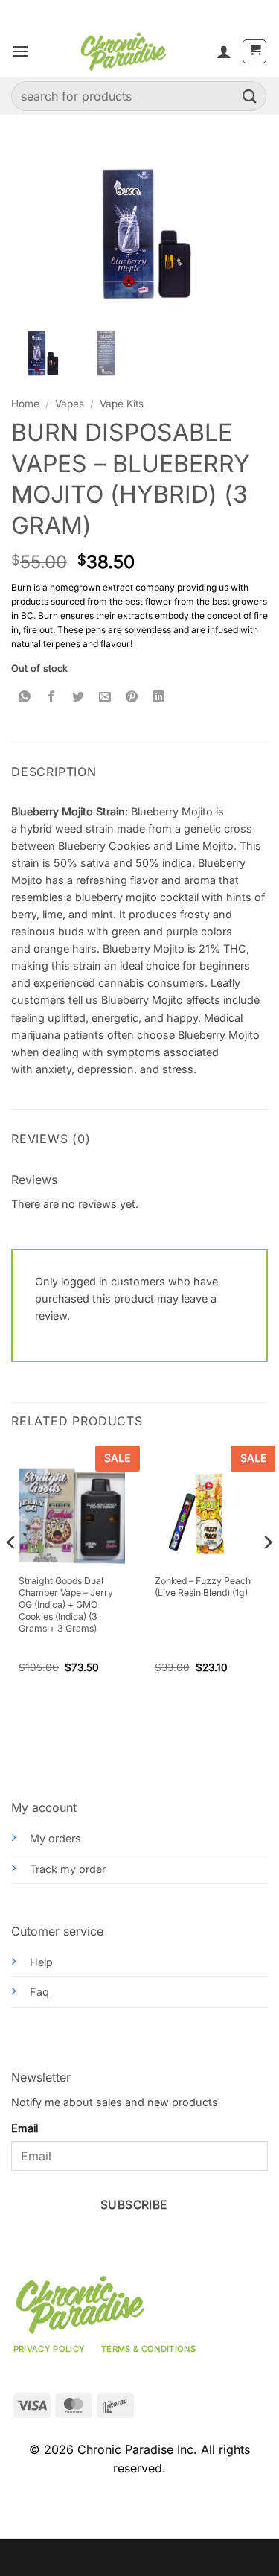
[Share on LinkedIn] (159, 697)
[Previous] (12, 1572)
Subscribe (134, 2205)
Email (25, 2128)
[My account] (224, 51)
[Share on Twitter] (78, 697)
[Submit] (250, 96)
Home (25, 404)
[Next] (267, 1572)
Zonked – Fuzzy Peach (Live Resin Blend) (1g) (203, 1587)
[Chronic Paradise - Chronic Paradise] (123, 51)
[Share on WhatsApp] (25, 697)
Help (41, 1962)
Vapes (70, 404)
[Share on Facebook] (52, 697)
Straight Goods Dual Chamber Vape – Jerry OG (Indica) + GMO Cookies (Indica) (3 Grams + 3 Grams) (66, 1605)
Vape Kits (122, 404)
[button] (20, 51)
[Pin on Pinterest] (132, 697)
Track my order (68, 1869)
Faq (39, 1992)
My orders (55, 1838)
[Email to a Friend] (105, 697)
